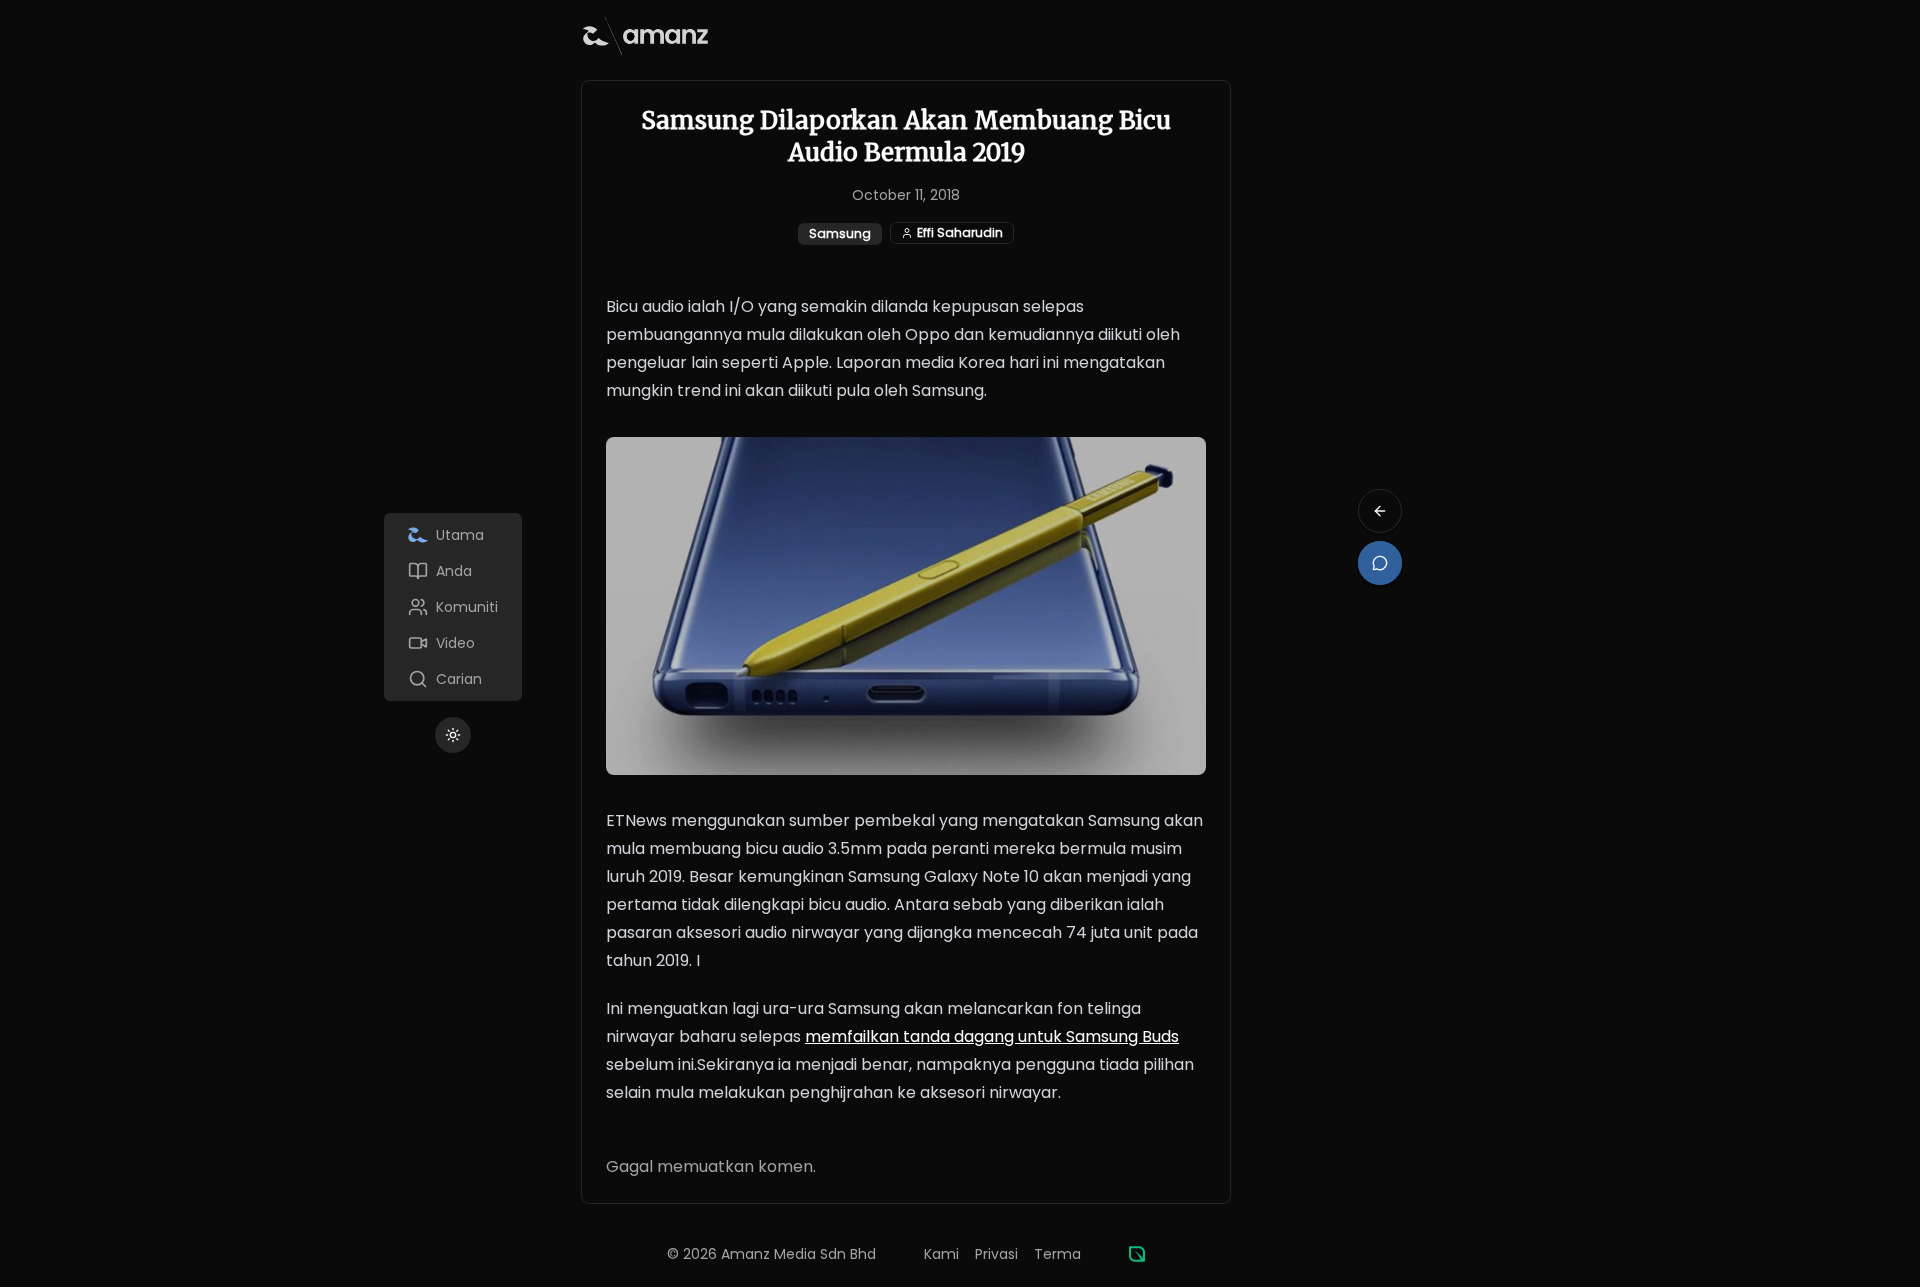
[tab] (453, 535)
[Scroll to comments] (1380, 563)
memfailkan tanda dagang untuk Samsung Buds (992, 1036)
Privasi (996, 1254)
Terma (1057, 1254)
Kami (941, 1254)
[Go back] (1380, 511)
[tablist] (453, 607)
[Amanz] (1137, 1254)
